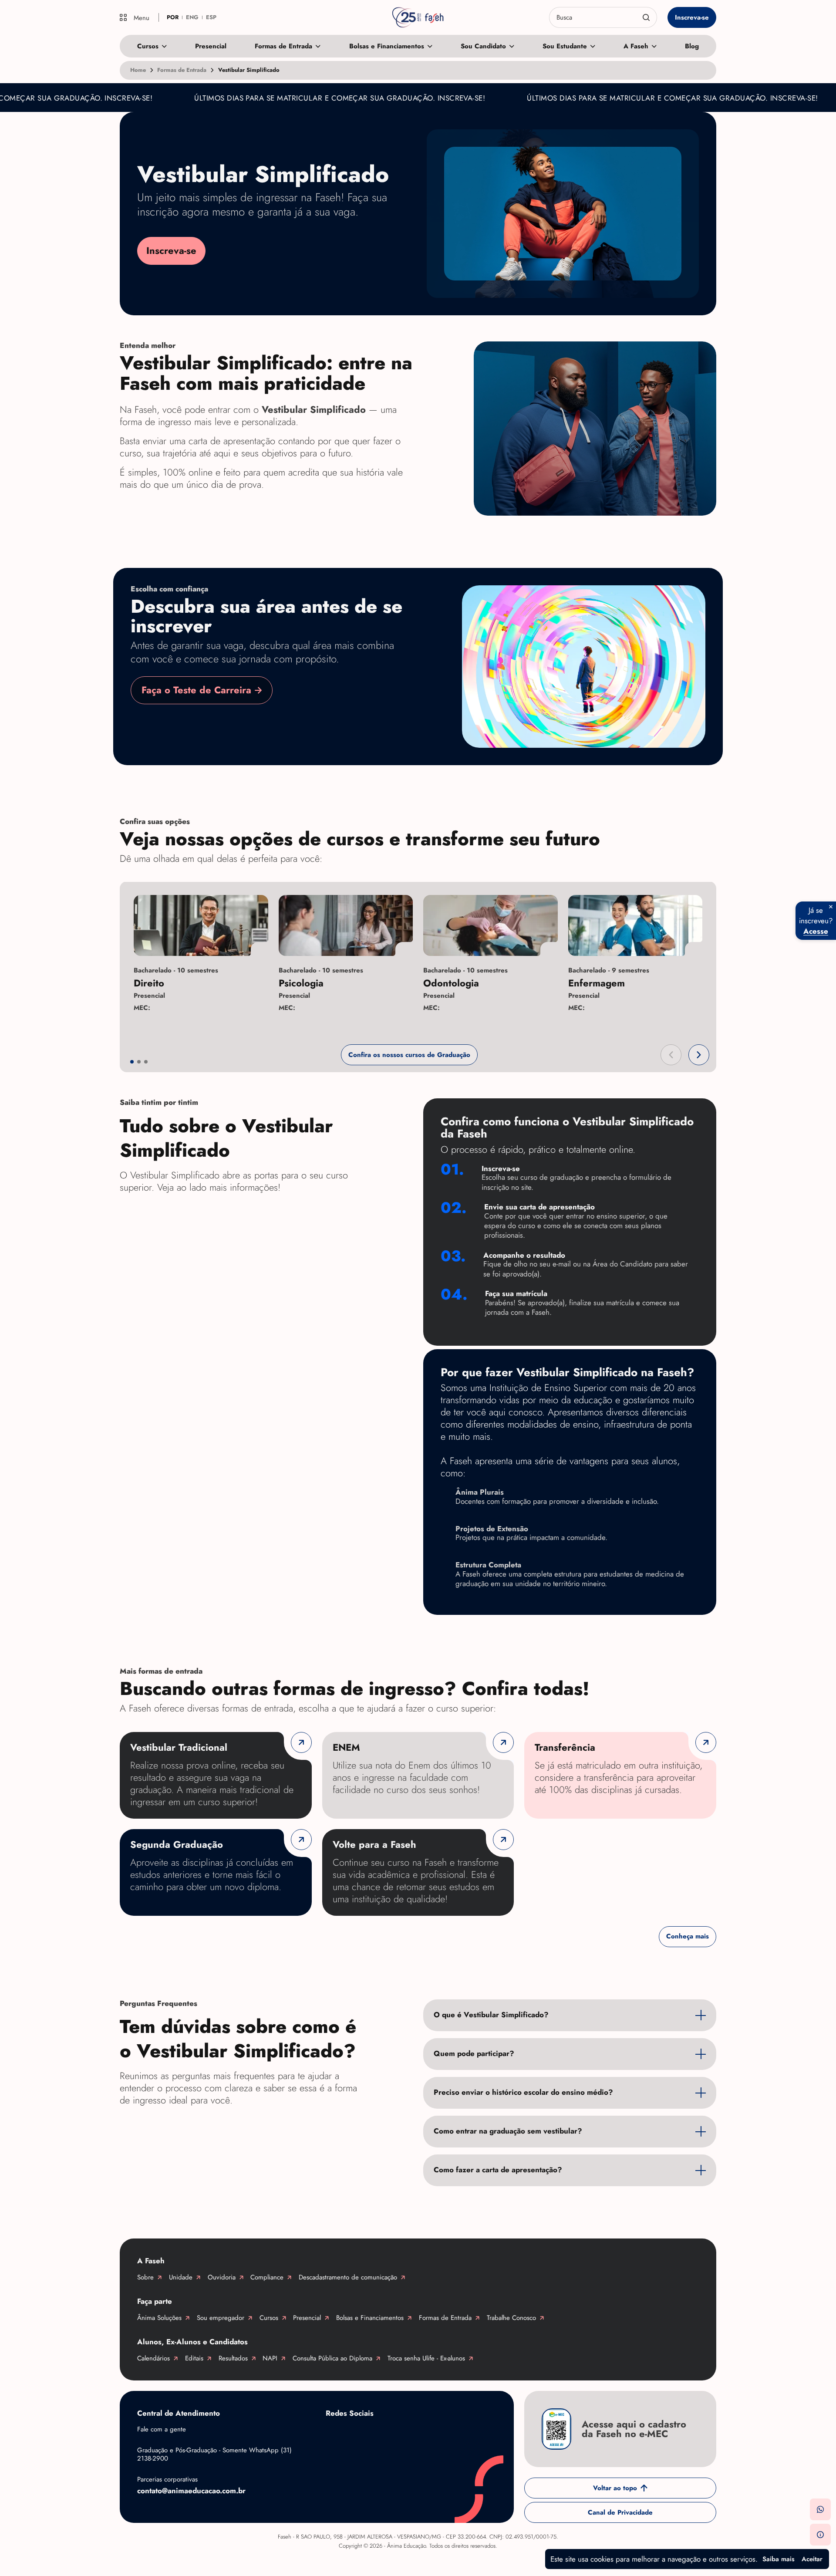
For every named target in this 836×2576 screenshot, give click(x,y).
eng (192, 17)
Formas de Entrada (283, 46)
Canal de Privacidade (620, 2512)
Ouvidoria (222, 2277)
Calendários (153, 2358)
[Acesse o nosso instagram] (369, 2434)
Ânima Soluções (159, 2318)
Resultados (233, 2358)
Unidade (181, 2277)
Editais (194, 2358)
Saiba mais (779, 2559)
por (173, 17)
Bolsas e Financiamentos (387, 46)
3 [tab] (146, 1062)
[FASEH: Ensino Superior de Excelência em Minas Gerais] (418, 17)
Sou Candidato (483, 46)
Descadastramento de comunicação (348, 2277)
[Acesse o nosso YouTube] (474, 2434)
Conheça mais (688, 1937)
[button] (671, 1055)
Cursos (148, 46)
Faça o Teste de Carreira (196, 690)
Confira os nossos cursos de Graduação (409, 1055)
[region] (418, 961)
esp (211, 17)
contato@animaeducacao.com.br (191, 2491)
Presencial (211, 46)
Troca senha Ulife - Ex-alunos (426, 2358)
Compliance (267, 2277)
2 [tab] (139, 1062)
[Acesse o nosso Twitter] (439, 2434)
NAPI (270, 2358)
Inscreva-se (692, 17)
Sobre (145, 2277)
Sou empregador (221, 2318)
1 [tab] (132, 1062)
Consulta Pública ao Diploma (332, 2358)
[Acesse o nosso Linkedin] (404, 2434)
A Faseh (636, 46)
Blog (692, 46)
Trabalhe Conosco (511, 2318)
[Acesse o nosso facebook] (334, 2434)
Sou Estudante (565, 46)
